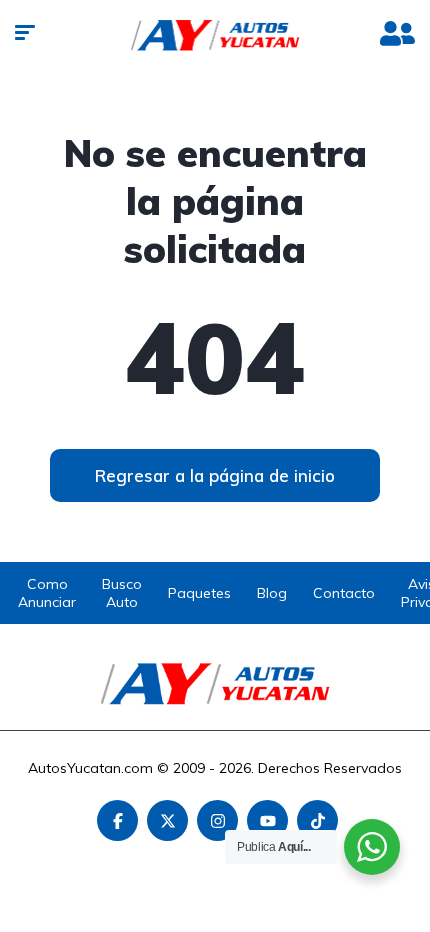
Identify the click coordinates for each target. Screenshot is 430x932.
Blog (272, 593)
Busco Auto (122, 593)
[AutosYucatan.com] (215, 35)
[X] (167, 820)
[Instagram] (217, 820)
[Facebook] (117, 820)
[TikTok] (317, 820)
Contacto (344, 593)
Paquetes (199, 593)
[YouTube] (267, 820)
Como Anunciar (47, 593)
